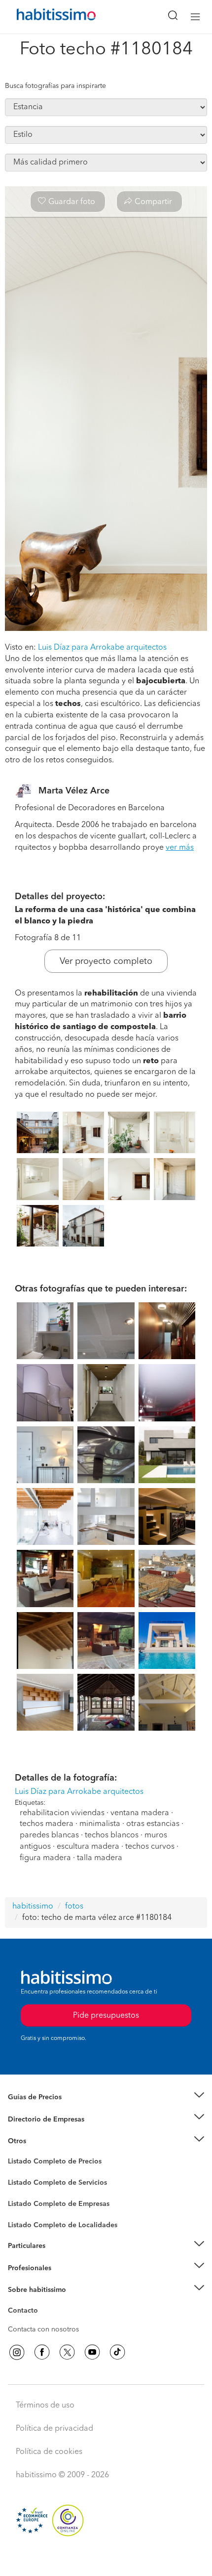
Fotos (17, 2173)
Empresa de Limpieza (42, 2141)
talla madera (100, 1858)
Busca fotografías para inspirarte (55, 86)
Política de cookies (49, 2452)
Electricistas (26, 2201)
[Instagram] (17, 2352)
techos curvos (150, 1847)
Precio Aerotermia (36, 2119)
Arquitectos (26, 2220)
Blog (16, 2153)
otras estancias (153, 1824)
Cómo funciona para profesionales (63, 2280)
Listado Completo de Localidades (63, 2225)
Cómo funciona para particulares (59, 2258)
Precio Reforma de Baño (46, 2109)
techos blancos (112, 1835)
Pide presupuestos (106, 2559)
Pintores (21, 2191)
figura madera (45, 1858)
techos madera (47, 1824)
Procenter (23, 2183)
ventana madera (140, 1813)
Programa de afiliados (42, 2322)
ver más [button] (180, 848)
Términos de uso (45, 2406)
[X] (67, 2352)
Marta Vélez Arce (74, 791)
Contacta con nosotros (43, 2329)
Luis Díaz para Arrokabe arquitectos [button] (102, 648)
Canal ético (26, 2312)
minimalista (100, 1824)
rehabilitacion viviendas (62, 1813)
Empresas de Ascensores (47, 2131)
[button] (106, 2098)
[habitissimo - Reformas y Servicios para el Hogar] (45, 17)
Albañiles (23, 2210)
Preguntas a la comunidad (49, 2163)
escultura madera (88, 1847)
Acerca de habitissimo (43, 2302)
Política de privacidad (54, 2429)
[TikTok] (117, 2352)
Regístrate (23, 2268)
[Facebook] (42, 2352)
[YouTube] (92, 2352)
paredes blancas (49, 1835)
